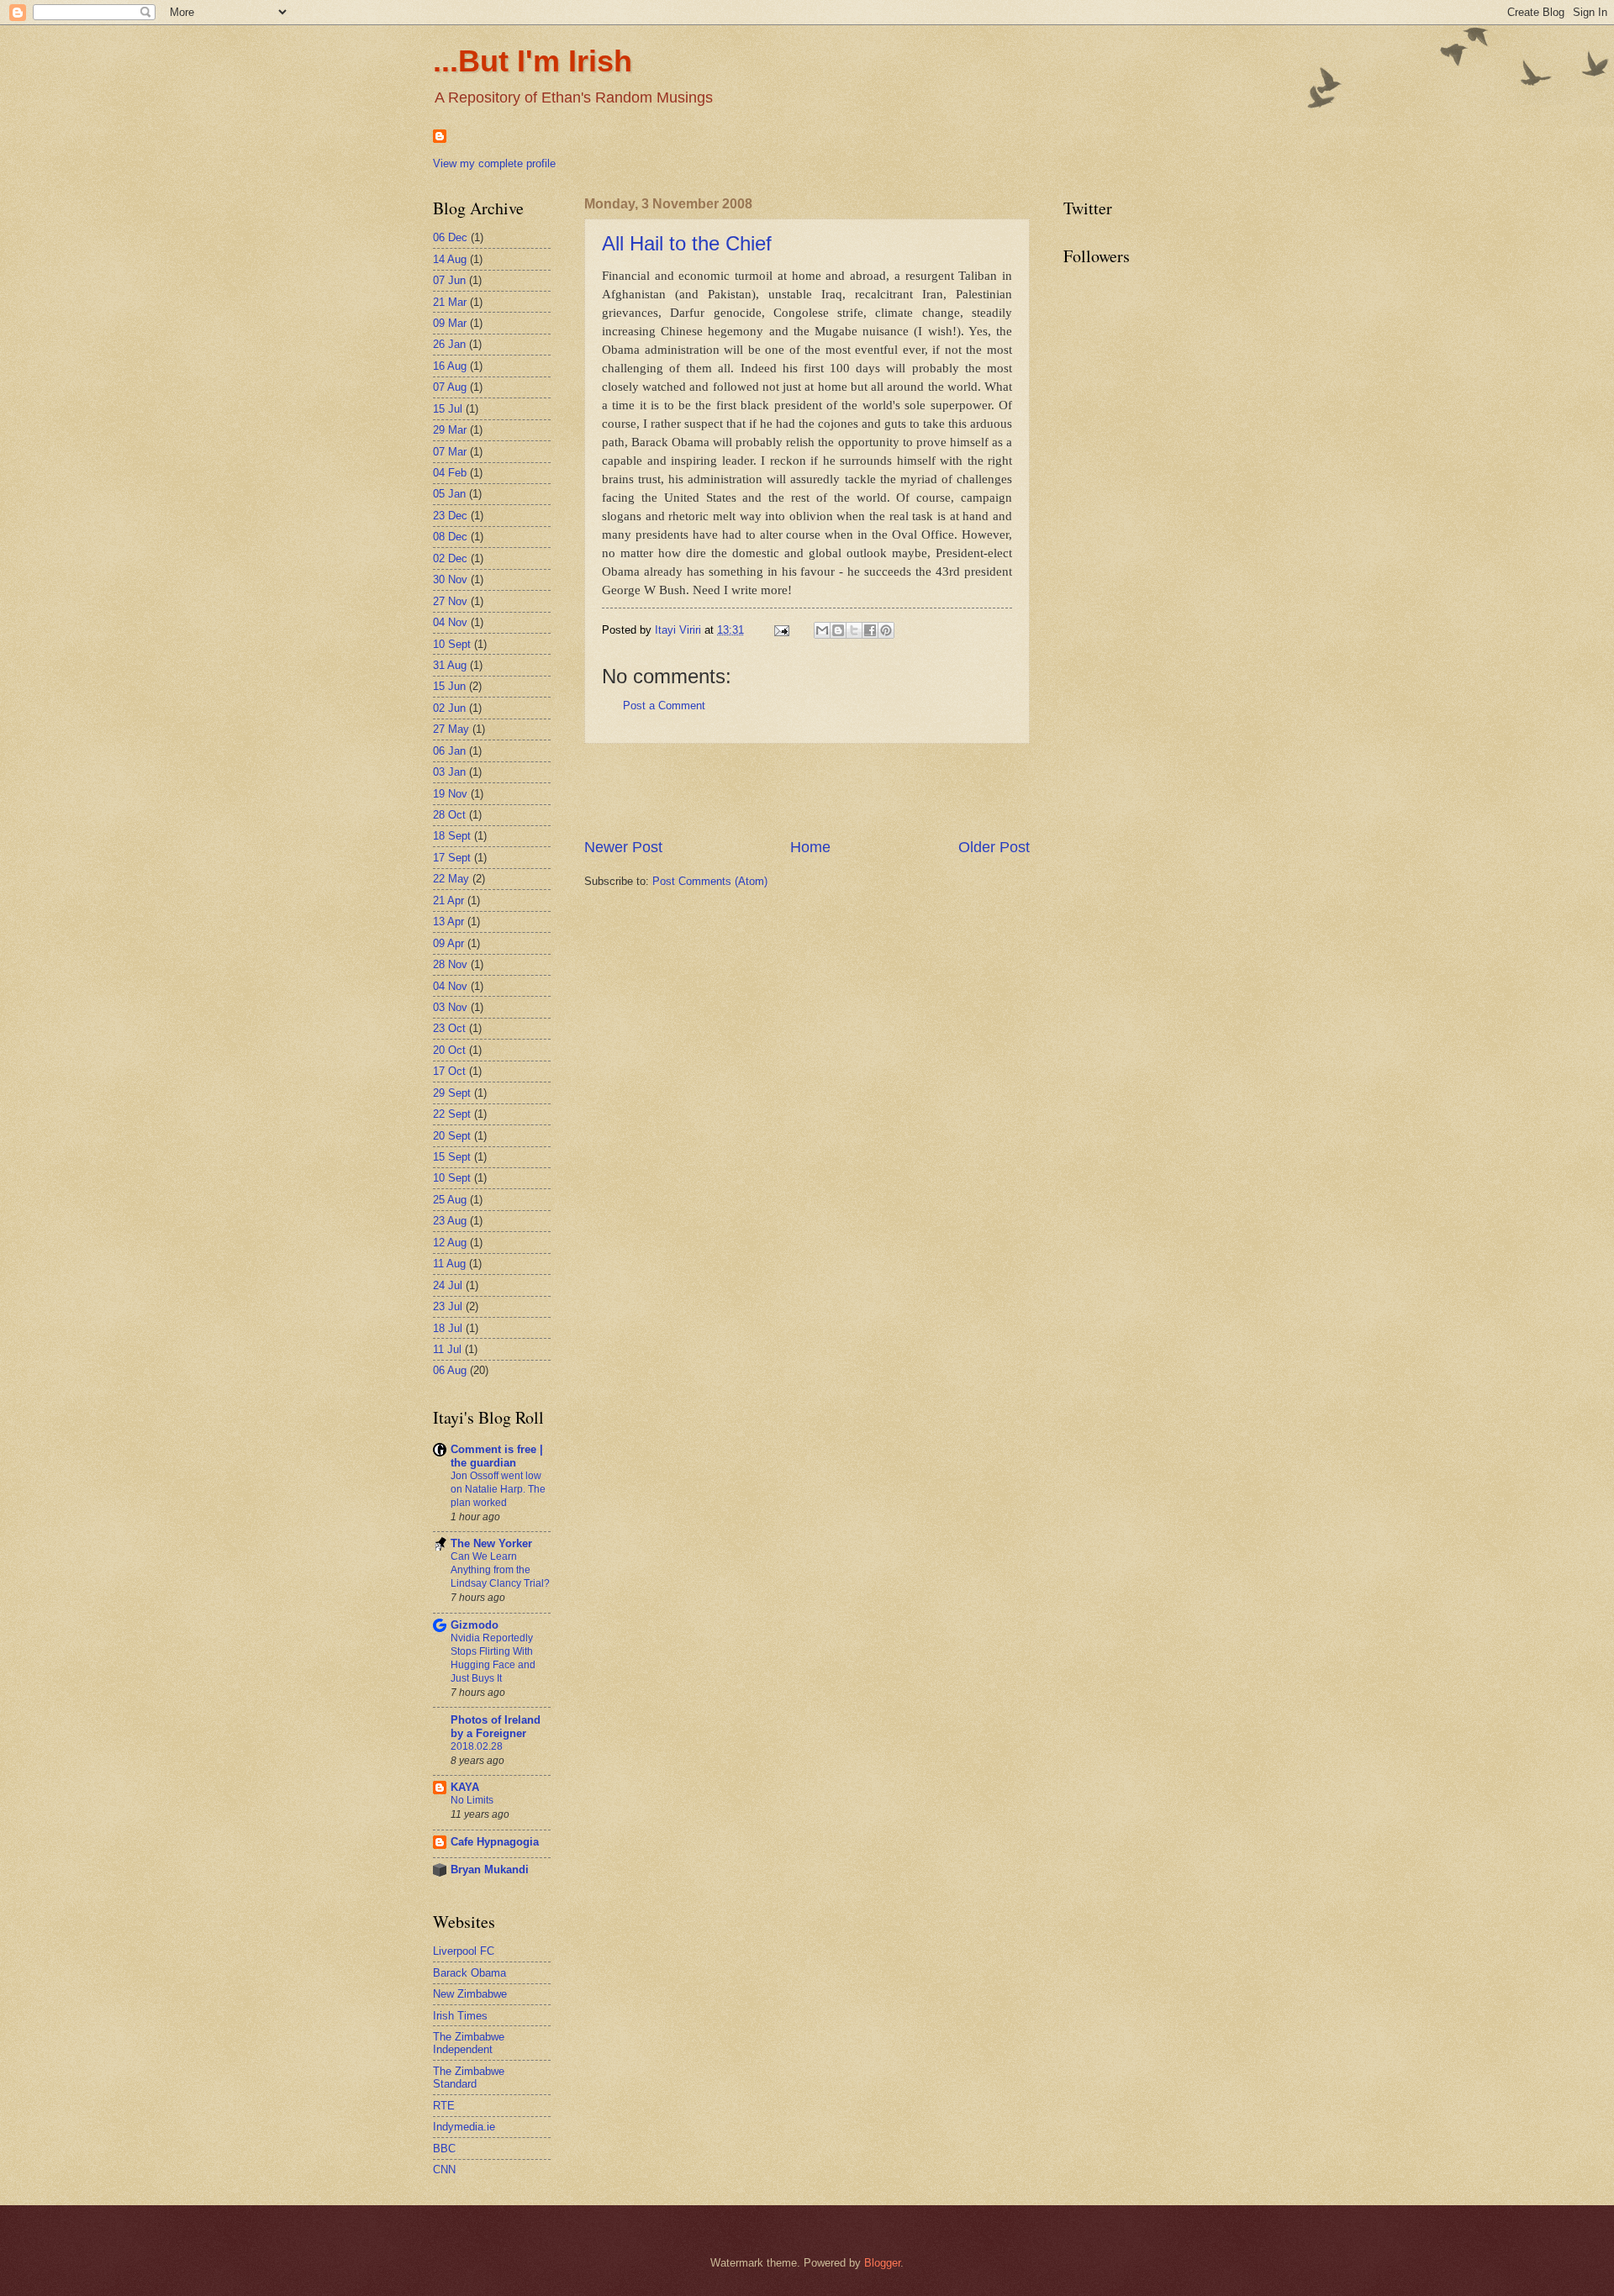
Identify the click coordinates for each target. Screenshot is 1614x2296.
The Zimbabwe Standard (469, 2077)
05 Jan (449, 494)
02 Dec (450, 558)
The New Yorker (491, 1543)
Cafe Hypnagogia (495, 1842)
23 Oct (449, 1028)
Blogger (882, 2263)
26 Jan (449, 344)
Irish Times (460, 2016)
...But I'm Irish (533, 61)
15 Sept (452, 1157)
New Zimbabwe (470, 1994)
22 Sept (452, 1114)
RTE (444, 2106)
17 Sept (452, 858)
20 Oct (449, 1050)
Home (810, 847)
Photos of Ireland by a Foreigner (496, 1727)
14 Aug (450, 259)
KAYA (465, 1787)
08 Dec (450, 537)
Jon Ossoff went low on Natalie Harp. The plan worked (498, 1489)
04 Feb (450, 473)
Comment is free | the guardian (497, 1456)
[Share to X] (854, 630)
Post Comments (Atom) (710, 881)
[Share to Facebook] (870, 630)
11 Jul (447, 1349)
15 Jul (448, 409)
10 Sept (452, 644)
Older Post (994, 847)
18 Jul (448, 1328)
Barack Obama (469, 1973)
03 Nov (450, 1007)
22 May (451, 879)
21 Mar (450, 302)
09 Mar (450, 323)
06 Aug (450, 1370)
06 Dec (450, 237)
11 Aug (449, 1264)
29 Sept (452, 1093)
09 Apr (448, 943)
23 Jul (448, 1306)
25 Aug (450, 1200)
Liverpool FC (464, 1951)
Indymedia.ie (464, 2127)
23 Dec (450, 516)
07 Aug (450, 387)
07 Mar (450, 452)
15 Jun (449, 686)
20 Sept (452, 1136)
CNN (444, 2170)
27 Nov (450, 601)
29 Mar (450, 430)
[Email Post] (781, 630)
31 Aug (450, 665)
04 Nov (450, 622)
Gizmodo (475, 1625)
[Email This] (822, 630)
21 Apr (448, 900)
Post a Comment (664, 706)
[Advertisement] (807, 791)
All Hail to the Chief (687, 243)
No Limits (472, 1800)
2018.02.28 (477, 1746)
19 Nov (450, 794)
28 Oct (449, 815)
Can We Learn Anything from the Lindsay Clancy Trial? (500, 1570)
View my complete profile (494, 163)
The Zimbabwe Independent (469, 2043)
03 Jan (449, 772)
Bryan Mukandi (490, 1869)
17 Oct (449, 1071)
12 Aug (450, 1243)
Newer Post (623, 847)
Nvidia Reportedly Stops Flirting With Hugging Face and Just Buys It (493, 1658)
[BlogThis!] (838, 630)
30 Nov (450, 579)
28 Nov (450, 964)
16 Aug (450, 366)
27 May (451, 729)
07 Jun (449, 280)
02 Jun (449, 708)
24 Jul (448, 1285)
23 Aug (450, 1221)
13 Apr (448, 922)
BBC (444, 2149)
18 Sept (452, 836)
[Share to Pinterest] (886, 630)
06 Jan (449, 751)
